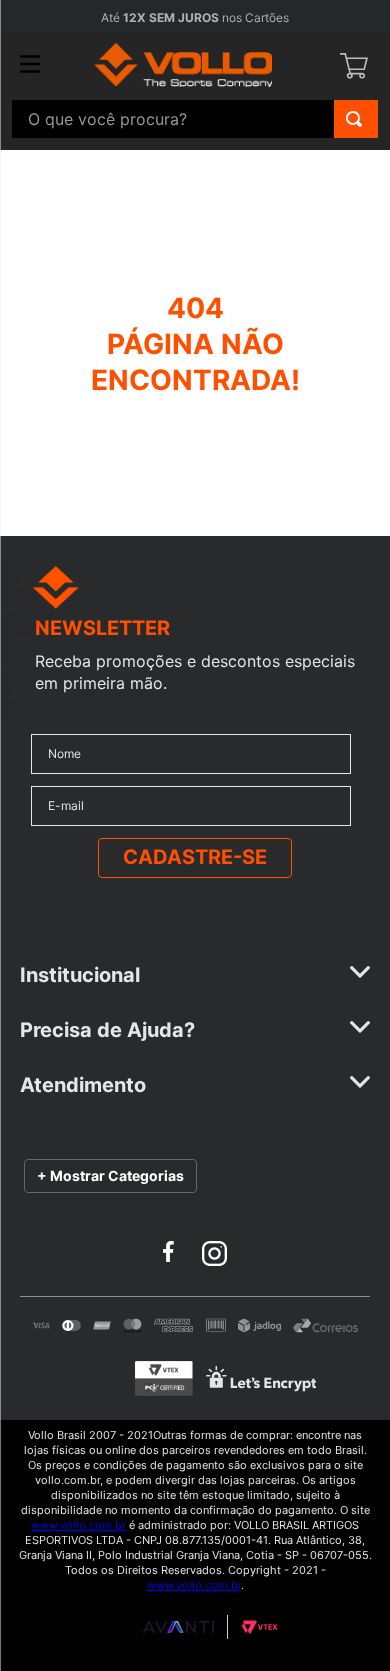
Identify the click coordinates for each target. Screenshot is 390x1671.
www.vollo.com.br (78, 1525)
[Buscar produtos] (354, 119)
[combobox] (195, 119)
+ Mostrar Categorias (110, 1175)
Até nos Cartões (195, 17)
